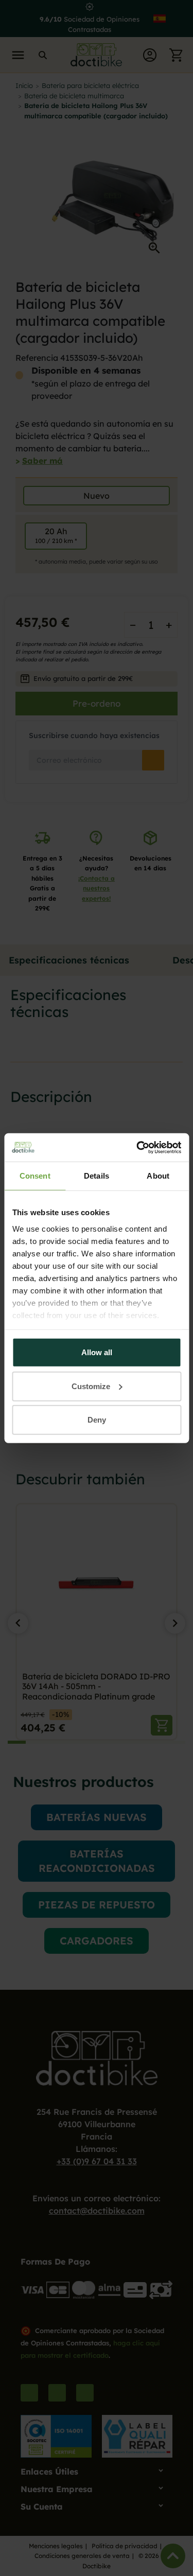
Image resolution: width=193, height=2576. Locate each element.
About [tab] (158, 1176)
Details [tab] (97, 1176)
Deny (97, 1420)
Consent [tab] (35, 1176)
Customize (91, 1386)
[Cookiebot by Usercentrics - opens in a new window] (137, 1147)
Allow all (97, 1352)
